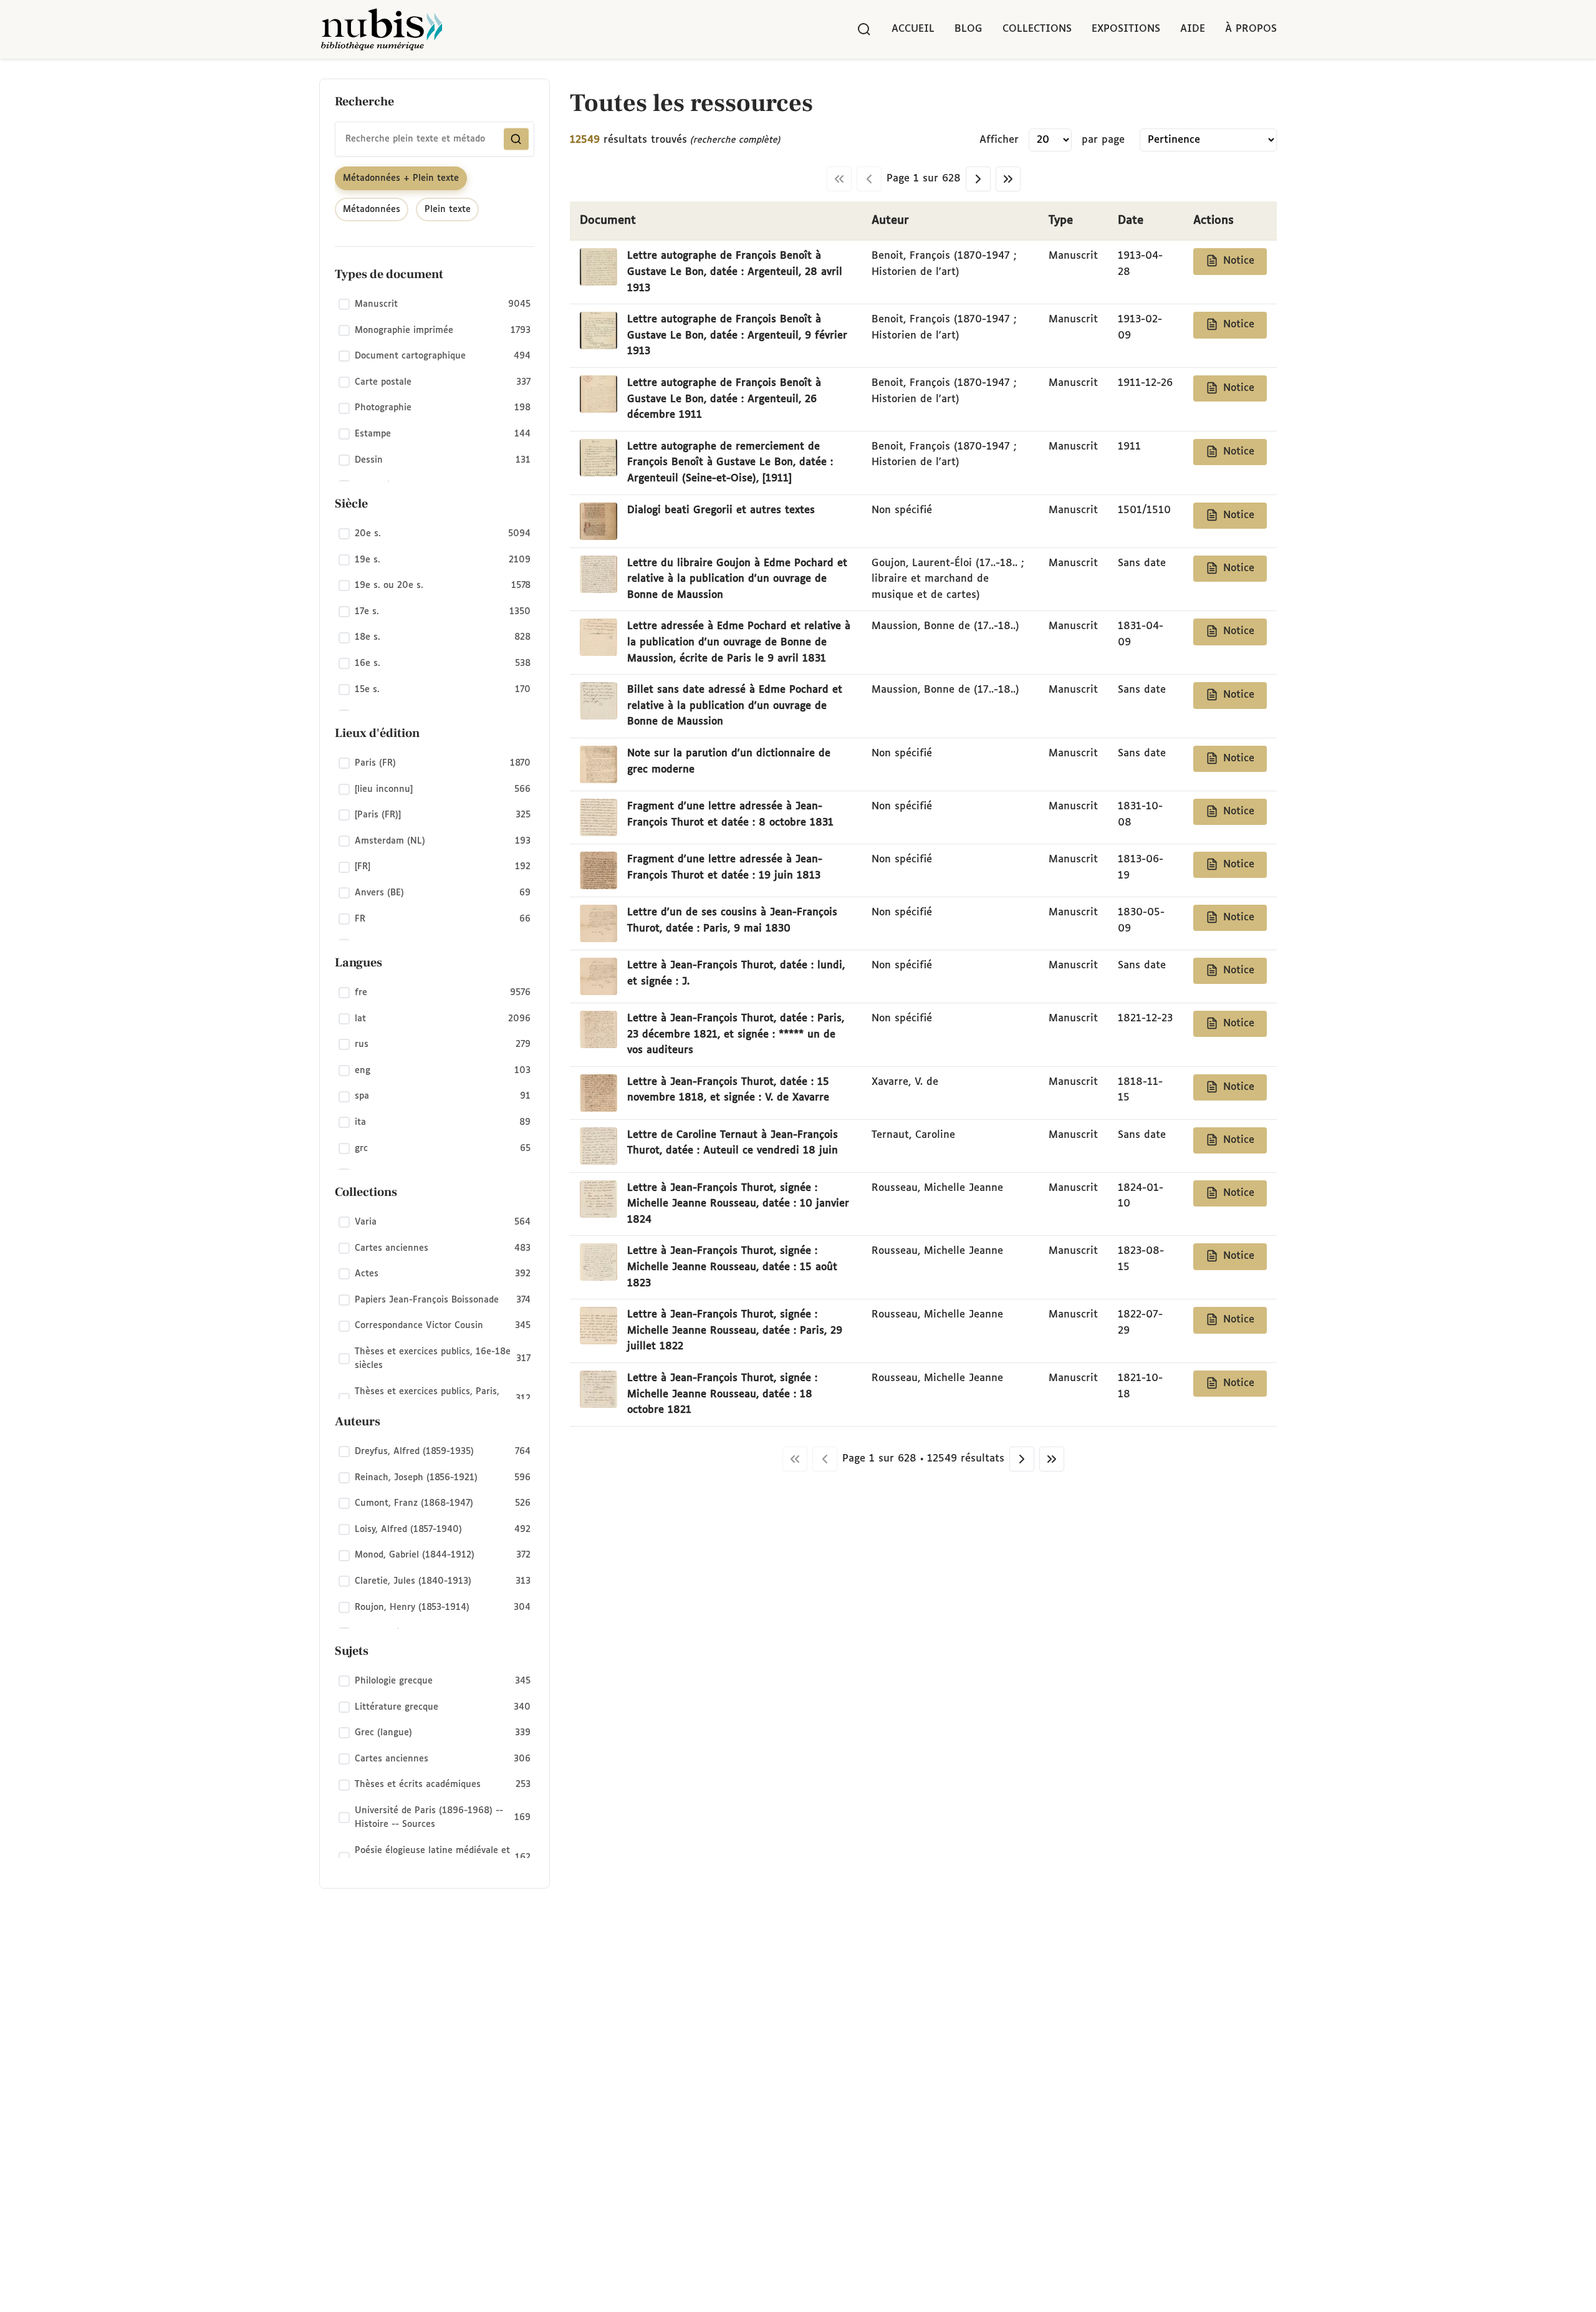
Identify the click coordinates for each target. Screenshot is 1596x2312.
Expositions (1126, 29)
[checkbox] (435, 305)
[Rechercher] (864, 29)
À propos (1251, 29)
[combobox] (435, 139)
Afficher (999, 140)
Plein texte (448, 210)
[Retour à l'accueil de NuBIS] (382, 29)
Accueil (913, 29)
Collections (1037, 29)
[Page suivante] (978, 179)
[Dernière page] (1008, 179)
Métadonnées (372, 210)
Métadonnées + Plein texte (401, 178)
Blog (969, 29)
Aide (1193, 29)
